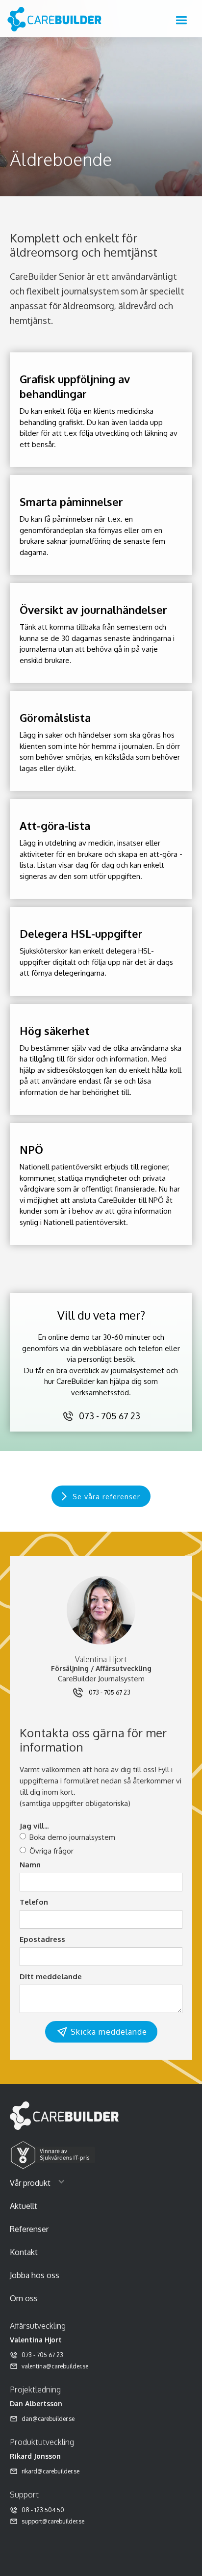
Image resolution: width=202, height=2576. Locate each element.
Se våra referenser (106, 1497)
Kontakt (24, 2252)
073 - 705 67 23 (110, 1416)
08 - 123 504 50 (43, 2510)
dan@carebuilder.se (48, 2419)
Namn (30, 1865)
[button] (181, 21)
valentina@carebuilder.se (55, 2366)
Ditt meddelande (51, 1977)
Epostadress (42, 1939)
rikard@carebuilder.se (50, 2471)
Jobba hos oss (35, 2275)
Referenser (29, 2229)
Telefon (34, 1902)
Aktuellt (24, 2206)
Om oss (24, 2298)
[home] (57, 18)
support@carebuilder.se (53, 2521)
